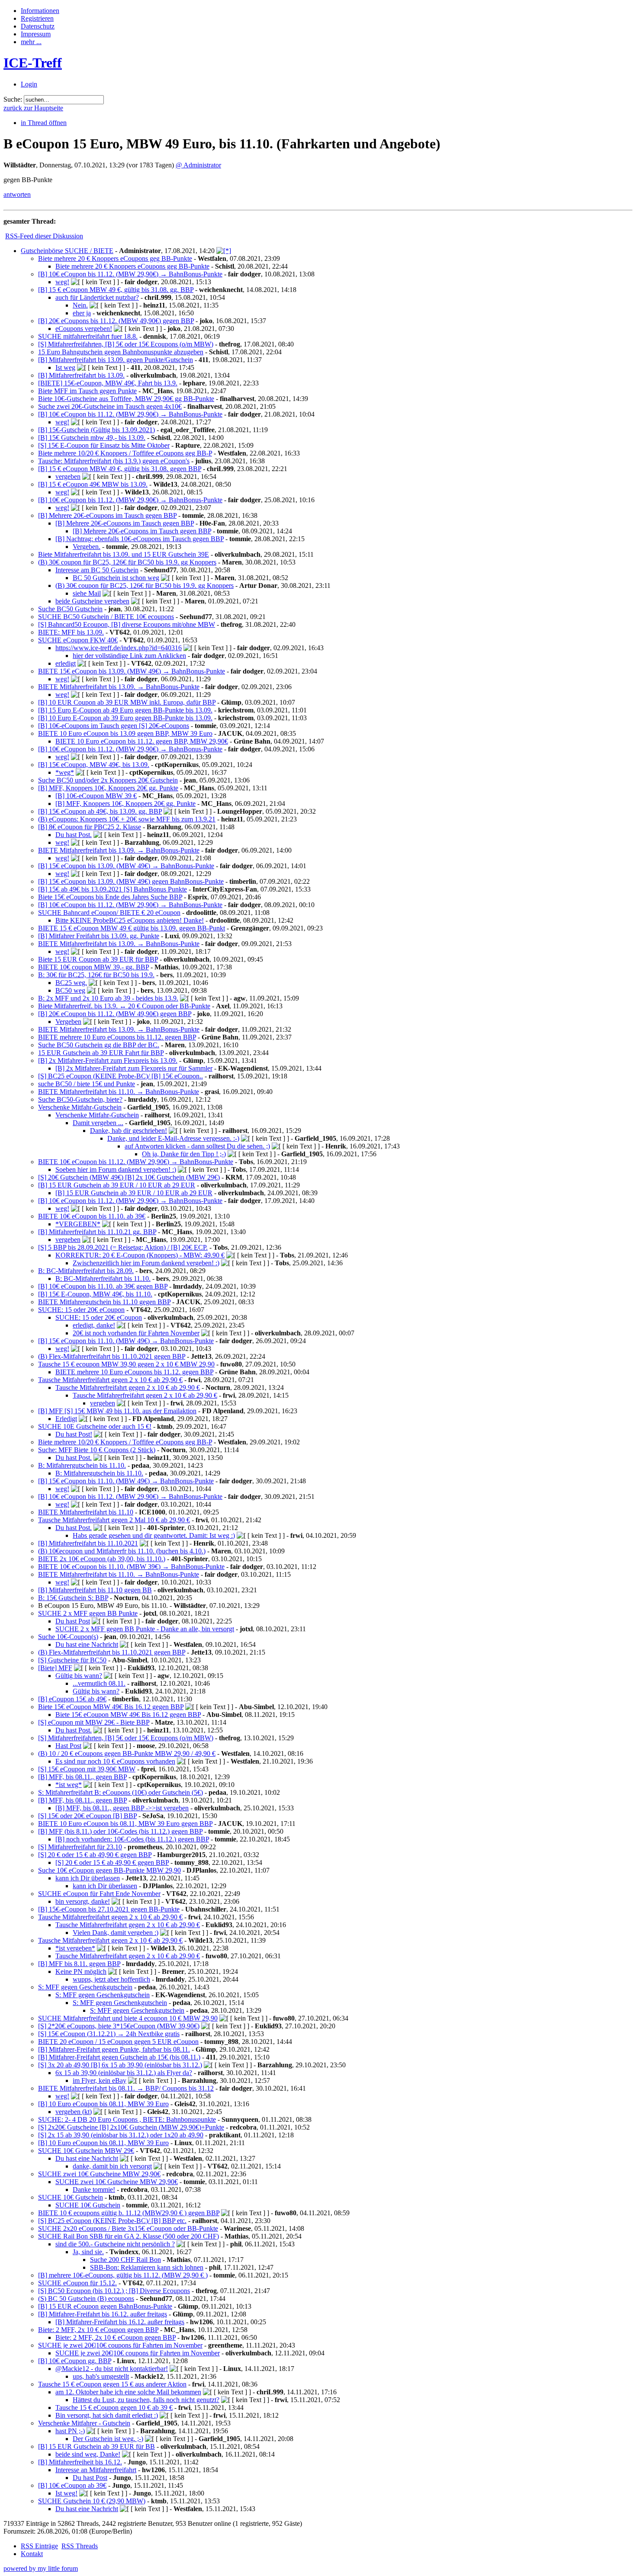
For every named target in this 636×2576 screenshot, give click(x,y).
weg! (62, 282)
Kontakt (32, 2554)
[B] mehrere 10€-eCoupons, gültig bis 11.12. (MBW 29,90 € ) (123, 2275)
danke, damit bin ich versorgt (112, 2166)
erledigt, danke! (94, 1325)
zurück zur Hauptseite (33, 108)
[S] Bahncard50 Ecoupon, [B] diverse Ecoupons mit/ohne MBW (127, 624)
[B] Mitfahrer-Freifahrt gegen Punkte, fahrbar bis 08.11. (114, 2049)
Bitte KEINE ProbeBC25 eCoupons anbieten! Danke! (130, 920)
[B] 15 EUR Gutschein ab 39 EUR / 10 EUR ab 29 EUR (117, 1185)
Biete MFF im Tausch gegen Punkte (87, 391)
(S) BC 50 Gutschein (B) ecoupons (86, 2299)
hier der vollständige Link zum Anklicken (129, 656)
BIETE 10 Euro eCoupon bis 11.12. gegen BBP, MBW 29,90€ (142, 741)
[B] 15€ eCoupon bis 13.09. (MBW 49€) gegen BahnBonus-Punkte (131, 881)
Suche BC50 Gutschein (70, 609)
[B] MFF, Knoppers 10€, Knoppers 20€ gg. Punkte (108, 788)
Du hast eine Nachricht (87, 1644)
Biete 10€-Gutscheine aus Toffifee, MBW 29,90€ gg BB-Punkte (126, 399)
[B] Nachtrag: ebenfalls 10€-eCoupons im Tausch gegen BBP (140, 539)
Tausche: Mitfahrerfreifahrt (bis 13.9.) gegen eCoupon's (114, 461)
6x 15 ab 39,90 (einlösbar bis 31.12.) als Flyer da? (124, 2073)
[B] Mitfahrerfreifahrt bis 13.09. (81, 375)
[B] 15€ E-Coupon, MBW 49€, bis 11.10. (95, 1294)
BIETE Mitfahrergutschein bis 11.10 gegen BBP (104, 1302)
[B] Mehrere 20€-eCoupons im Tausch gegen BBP (107, 515)
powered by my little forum (41, 2568)
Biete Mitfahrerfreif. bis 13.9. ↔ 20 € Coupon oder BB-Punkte (124, 1006)
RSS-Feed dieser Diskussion (44, 236)
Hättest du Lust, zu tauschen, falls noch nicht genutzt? (146, 2400)
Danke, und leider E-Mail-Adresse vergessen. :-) (173, 1138)
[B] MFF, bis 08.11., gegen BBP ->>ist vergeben (122, 1808)
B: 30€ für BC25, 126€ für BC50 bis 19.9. (96, 975)
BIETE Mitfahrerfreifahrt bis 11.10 (86, 1512)
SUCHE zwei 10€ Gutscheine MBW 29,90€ (99, 2174)
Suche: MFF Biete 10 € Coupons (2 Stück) (97, 1450)
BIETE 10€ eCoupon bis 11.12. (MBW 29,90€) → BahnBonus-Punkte (136, 1162)
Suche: (13, 99)
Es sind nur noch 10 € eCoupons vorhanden (115, 1761)
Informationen (40, 11)
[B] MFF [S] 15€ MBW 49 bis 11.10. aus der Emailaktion (117, 1411)
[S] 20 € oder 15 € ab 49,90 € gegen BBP (95, 1855)
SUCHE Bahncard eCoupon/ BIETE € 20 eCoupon (109, 913)
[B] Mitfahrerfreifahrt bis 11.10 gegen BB (95, 1590)
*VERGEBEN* (78, 1224)
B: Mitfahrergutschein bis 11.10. (82, 1465)
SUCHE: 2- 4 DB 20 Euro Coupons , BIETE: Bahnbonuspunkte (127, 2119)
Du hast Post (73, 1621)
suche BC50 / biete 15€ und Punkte (87, 1084)
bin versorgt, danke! (83, 1901)
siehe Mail (87, 593)
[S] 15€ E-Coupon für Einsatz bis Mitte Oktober (104, 445)
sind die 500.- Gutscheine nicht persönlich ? (115, 2244)
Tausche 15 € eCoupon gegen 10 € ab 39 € (114, 2408)
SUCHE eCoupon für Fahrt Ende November (99, 1894)
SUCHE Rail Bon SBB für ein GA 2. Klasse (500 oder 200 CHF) (128, 2236)
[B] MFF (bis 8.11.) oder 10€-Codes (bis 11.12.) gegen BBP (120, 1831)
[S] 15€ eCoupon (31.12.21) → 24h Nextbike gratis (109, 2034)
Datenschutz (38, 26)
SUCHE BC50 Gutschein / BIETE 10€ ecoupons (106, 617)
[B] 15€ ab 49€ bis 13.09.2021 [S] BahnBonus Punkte (112, 889)
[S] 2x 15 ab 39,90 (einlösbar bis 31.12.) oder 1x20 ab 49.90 (121, 2135)
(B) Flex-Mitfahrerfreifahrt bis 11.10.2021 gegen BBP (112, 1356)
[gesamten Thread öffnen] (224, 251)
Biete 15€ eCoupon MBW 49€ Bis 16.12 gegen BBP (111, 1707)
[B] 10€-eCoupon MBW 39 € (96, 796)
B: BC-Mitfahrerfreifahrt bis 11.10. (103, 1278)
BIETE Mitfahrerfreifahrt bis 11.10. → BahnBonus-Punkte (119, 1092)
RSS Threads (80, 2546)
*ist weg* (69, 1785)
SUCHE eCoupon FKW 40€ (78, 640)
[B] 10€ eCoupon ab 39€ (72, 2485)
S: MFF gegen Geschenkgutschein (85, 1987)
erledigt (66, 663)
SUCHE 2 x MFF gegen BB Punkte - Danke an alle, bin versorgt (145, 1629)
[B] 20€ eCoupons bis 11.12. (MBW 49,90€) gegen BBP (116, 321)
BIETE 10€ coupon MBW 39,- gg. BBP (93, 967)
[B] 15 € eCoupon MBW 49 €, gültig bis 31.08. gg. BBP (116, 290)
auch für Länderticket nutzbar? (97, 297)
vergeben (68, 476)
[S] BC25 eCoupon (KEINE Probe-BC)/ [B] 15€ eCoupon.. (120, 1076)
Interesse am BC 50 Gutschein (97, 570)
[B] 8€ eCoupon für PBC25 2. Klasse (90, 827)
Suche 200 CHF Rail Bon (125, 2260)
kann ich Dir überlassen (88, 1878)
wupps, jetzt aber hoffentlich (111, 1979)
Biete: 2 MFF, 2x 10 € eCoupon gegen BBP (98, 2330)
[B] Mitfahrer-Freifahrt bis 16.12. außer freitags (103, 2314)
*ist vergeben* (75, 1948)
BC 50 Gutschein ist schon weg (116, 578)
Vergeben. (87, 547)
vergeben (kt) (74, 2112)
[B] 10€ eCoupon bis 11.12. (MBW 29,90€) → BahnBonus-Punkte (130, 274)
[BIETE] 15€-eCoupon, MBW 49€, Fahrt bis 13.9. (108, 383)
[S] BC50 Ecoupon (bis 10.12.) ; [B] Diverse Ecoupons (114, 2291)
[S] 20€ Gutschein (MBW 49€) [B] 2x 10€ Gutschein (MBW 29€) (129, 1177)
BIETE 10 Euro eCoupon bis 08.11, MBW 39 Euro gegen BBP (125, 1824)
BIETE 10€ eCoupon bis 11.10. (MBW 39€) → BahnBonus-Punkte (131, 1567)
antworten (17, 194)
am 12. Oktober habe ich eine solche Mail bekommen (128, 2392)
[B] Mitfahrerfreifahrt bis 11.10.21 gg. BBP (97, 1232)
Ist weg (65, 367)
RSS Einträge (39, 2546)
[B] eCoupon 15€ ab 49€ (72, 1699)
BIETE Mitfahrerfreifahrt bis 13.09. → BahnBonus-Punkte (119, 687)
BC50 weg (70, 990)
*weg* (65, 772)
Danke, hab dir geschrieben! (128, 1131)
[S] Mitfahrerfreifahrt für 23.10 (80, 1847)
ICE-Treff (33, 63)
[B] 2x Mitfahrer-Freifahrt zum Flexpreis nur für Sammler (134, 1068)
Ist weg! (66, 2493)
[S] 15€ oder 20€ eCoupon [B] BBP (87, 1816)
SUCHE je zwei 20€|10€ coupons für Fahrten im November (120, 2345)
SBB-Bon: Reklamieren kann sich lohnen (147, 2267)
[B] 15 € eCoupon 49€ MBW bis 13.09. (93, 484)
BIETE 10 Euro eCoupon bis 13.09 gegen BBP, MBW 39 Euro (125, 733)
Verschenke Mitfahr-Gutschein (80, 1107)
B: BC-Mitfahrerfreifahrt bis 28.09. (86, 1271)
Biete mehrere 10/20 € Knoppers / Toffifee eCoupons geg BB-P (125, 453)
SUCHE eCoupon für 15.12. (77, 2283)
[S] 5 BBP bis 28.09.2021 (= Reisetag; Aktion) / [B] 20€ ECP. (123, 1247)
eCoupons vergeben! (84, 329)
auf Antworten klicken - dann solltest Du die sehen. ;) (197, 1146)
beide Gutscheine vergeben (92, 601)
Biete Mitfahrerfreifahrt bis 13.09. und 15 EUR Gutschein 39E (124, 554)
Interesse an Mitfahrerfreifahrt (96, 2470)
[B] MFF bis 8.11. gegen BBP (79, 1964)
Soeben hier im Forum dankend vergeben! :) (116, 1169)
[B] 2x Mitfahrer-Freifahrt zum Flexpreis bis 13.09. (108, 1060)
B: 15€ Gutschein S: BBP (73, 1598)
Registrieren (37, 18)
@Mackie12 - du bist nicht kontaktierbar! (112, 2369)
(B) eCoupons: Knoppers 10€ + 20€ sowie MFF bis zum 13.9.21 (127, 819)
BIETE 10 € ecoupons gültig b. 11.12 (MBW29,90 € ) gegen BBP (129, 2213)
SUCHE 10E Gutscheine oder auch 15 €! (95, 1426)
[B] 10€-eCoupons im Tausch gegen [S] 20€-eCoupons (114, 726)
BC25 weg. (71, 983)
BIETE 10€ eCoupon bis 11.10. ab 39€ (92, 1216)
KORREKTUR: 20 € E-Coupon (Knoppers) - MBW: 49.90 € (140, 1255)
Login (29, 84)
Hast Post (68, 1746)
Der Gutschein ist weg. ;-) (108, 2439)
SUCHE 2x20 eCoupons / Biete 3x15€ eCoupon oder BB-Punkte (128, 2228)
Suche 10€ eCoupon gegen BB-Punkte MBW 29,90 (109, 1870)
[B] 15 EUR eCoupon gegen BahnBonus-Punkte (105, 2306)
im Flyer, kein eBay (100, 2080)
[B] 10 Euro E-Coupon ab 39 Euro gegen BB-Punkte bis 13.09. (125, 718)
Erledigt (66, 1419)
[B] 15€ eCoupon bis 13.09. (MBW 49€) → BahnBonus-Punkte (126, 866)
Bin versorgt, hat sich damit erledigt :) (107, 2415)
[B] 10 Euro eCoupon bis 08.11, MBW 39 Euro (103, 2104)
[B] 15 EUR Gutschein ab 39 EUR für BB (96, 2446)
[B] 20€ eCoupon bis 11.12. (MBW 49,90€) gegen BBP (115, 1014)
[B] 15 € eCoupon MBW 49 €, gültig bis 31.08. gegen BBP (120, 469)
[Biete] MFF (55, 1668)
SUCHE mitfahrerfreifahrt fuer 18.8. (88, 336)
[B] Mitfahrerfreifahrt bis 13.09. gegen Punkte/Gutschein (116, 360)
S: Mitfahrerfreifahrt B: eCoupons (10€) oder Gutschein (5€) (120, 1792)
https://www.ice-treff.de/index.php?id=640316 (119, 648)
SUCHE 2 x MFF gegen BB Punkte (88, 1613)
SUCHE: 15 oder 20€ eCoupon (81, 1310)
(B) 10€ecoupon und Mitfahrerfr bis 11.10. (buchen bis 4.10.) (122, 1551)
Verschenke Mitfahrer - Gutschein (84, 2423)
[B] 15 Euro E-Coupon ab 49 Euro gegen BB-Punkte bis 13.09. (125, 710)
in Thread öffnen (44, 123)
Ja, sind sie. (88, 2252)
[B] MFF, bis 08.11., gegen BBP (82, 1777)
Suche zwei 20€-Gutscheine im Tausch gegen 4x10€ (110, 406)
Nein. (80, 305)
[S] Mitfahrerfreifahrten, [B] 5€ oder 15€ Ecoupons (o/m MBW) (126, 344)
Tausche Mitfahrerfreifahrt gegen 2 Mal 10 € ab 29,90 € (114, 1520)
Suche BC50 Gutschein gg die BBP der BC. (99, 1045)
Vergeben (68, 1022)
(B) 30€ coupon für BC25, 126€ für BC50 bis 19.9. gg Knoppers (127, 562)
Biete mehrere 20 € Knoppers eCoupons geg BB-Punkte (115, 258)
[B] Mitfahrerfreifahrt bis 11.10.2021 (88, 1543)
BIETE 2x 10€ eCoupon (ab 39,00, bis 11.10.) (102, 1559)
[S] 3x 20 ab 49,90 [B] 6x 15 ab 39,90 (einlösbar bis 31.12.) (120, 2065)
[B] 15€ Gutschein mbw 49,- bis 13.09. (92, 438)
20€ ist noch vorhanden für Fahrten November (136, 1333)
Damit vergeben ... (98, 1123)
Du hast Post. (74, 835)
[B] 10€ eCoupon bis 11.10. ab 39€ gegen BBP (103, 1286)
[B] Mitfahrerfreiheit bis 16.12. (80, 2462)
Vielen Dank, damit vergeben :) (116, 1933)
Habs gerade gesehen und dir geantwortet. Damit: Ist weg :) (154, 1535)
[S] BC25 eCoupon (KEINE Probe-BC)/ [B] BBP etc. (112, 2221)
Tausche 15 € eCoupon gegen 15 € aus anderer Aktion (112, 2384)
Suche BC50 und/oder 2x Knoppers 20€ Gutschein (108, 780)
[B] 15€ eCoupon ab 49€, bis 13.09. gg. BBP (100, 811)
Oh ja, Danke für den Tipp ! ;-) (184, 1154)
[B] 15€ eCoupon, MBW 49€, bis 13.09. (94, 765)
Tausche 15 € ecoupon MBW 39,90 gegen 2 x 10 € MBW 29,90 (126, 1364)
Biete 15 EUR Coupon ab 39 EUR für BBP (98, 959)
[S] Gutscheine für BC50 (72, 1660)
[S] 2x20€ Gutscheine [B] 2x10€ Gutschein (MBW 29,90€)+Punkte (131, 2127)
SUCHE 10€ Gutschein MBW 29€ (86, 2151)
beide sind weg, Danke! (88, 2454)
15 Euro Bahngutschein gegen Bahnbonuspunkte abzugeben (121, 352)
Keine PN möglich (81, 1971)
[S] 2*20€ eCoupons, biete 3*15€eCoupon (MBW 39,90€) (119, 2026)
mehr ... (31, 42)
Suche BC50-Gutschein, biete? (80, 1099)
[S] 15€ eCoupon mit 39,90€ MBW (87, 1769)
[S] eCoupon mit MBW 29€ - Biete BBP (94, 1722)
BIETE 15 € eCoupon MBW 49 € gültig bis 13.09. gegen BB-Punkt (132, 928)
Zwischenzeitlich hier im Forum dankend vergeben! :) (146, 1263)
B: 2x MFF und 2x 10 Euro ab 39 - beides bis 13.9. (108, 998)
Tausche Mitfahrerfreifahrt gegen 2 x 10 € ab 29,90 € (110, 1380)
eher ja (82, 313)
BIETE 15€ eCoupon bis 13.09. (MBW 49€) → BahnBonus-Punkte (132, 671)
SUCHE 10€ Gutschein (71, 2197)
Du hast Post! (74, 1434)
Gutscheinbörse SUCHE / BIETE (67, 251)
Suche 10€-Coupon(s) (68, 1637)
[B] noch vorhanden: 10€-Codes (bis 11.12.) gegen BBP (132, 1839)
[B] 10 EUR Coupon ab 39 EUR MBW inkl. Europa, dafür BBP (127, 702)
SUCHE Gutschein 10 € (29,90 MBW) (92, 2501)
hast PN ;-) (70, 2431)
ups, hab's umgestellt (101, 2376)
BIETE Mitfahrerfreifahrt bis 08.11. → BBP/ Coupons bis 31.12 (126, 2088)
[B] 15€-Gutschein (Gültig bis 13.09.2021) (96, 430)
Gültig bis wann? (79, 1676)
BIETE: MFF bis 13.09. (71, 632)
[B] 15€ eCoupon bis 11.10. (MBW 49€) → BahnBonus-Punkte (126, 1341)
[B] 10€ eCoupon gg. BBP (75, 2361)
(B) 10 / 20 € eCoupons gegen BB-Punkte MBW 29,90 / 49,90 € (127, 1753)
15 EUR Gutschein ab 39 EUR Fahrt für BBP (101, 1053)
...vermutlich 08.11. (99, 1683)
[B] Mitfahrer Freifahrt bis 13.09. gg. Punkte (99, 936)
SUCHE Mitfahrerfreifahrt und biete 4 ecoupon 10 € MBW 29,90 (128, 2018)
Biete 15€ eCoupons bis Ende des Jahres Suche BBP (110, 897)
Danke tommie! (94, 2189)
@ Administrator (198, 165)
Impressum (36, 34)
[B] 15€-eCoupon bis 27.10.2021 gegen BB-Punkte (109, 1909)
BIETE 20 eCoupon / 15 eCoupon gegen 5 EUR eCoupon (118, 2042)
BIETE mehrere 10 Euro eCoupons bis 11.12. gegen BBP (117, 1037)
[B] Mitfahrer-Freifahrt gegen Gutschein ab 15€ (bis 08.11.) (119, 2057)
